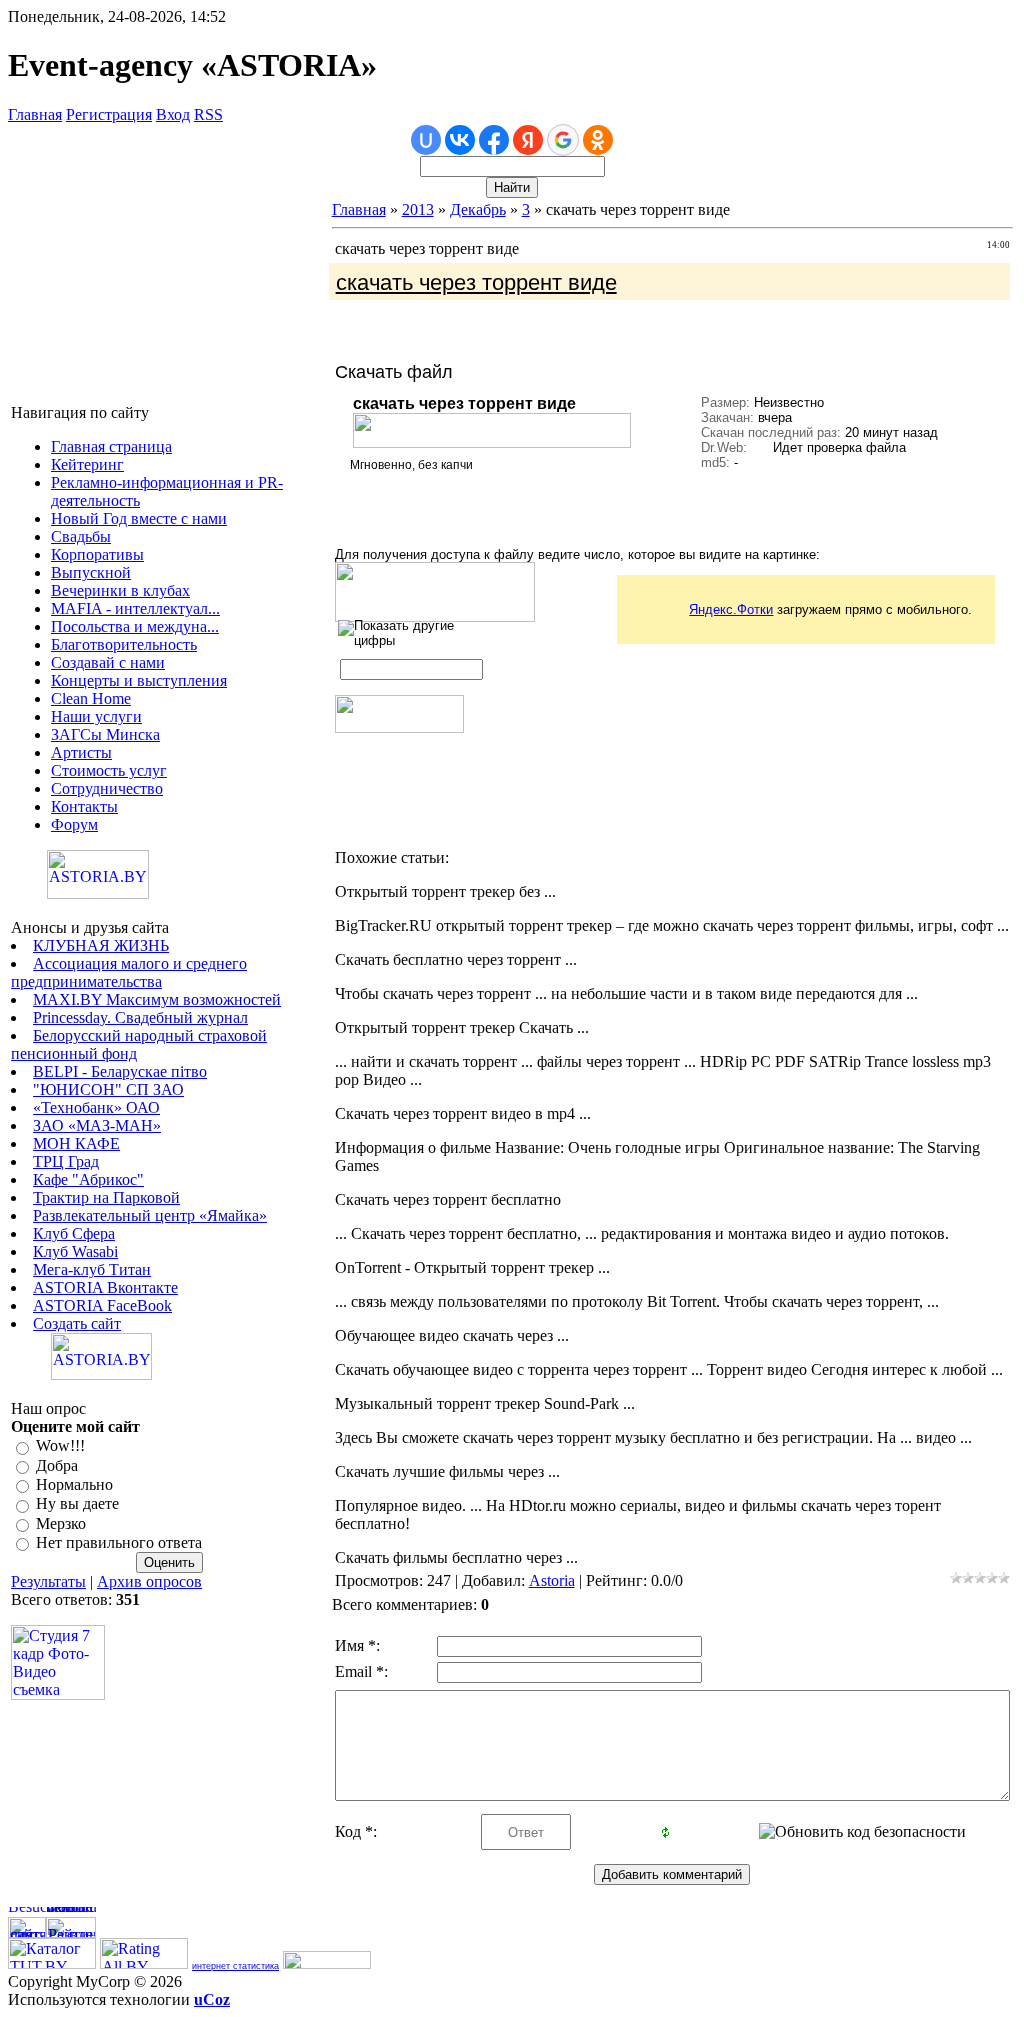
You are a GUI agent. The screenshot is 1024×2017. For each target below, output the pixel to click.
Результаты (48, 1581)
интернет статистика (235, 1966)
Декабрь (478, 209)
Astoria (552, 1580)
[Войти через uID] (426, 140)
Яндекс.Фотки (731, 609)
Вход (173, 114)
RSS (208, 114)
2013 (418, 209)
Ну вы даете (77, 1504)
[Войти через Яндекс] (528, 140)
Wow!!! (60, 1446)
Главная (35, 114)
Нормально (74, 1484)
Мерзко (61, 1523)
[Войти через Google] (563, 140)
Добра (57, 1465)
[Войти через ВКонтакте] (460, 140)
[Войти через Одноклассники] (598, 140)
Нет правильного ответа (119, 1542)
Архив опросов (149, 1581)
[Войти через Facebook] (494, 140)
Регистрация (109, 114)
